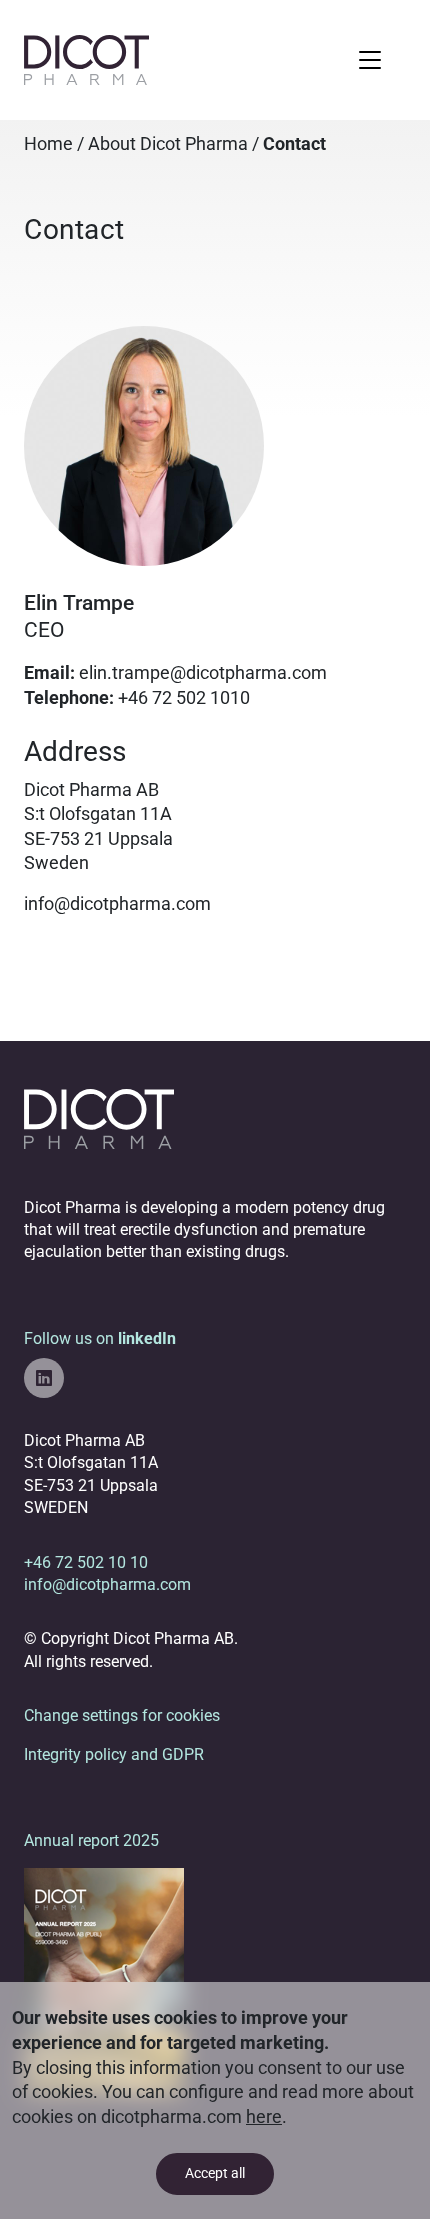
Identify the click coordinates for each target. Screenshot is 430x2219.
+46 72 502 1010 (184, 698)
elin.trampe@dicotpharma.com (203, 673)
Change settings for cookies (122, 1715)
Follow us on (100, 1338)
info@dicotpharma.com (117, 904)
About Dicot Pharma (168, 144)
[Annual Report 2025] (104, 1980)
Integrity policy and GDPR (114, 1754)
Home (48, 144)
